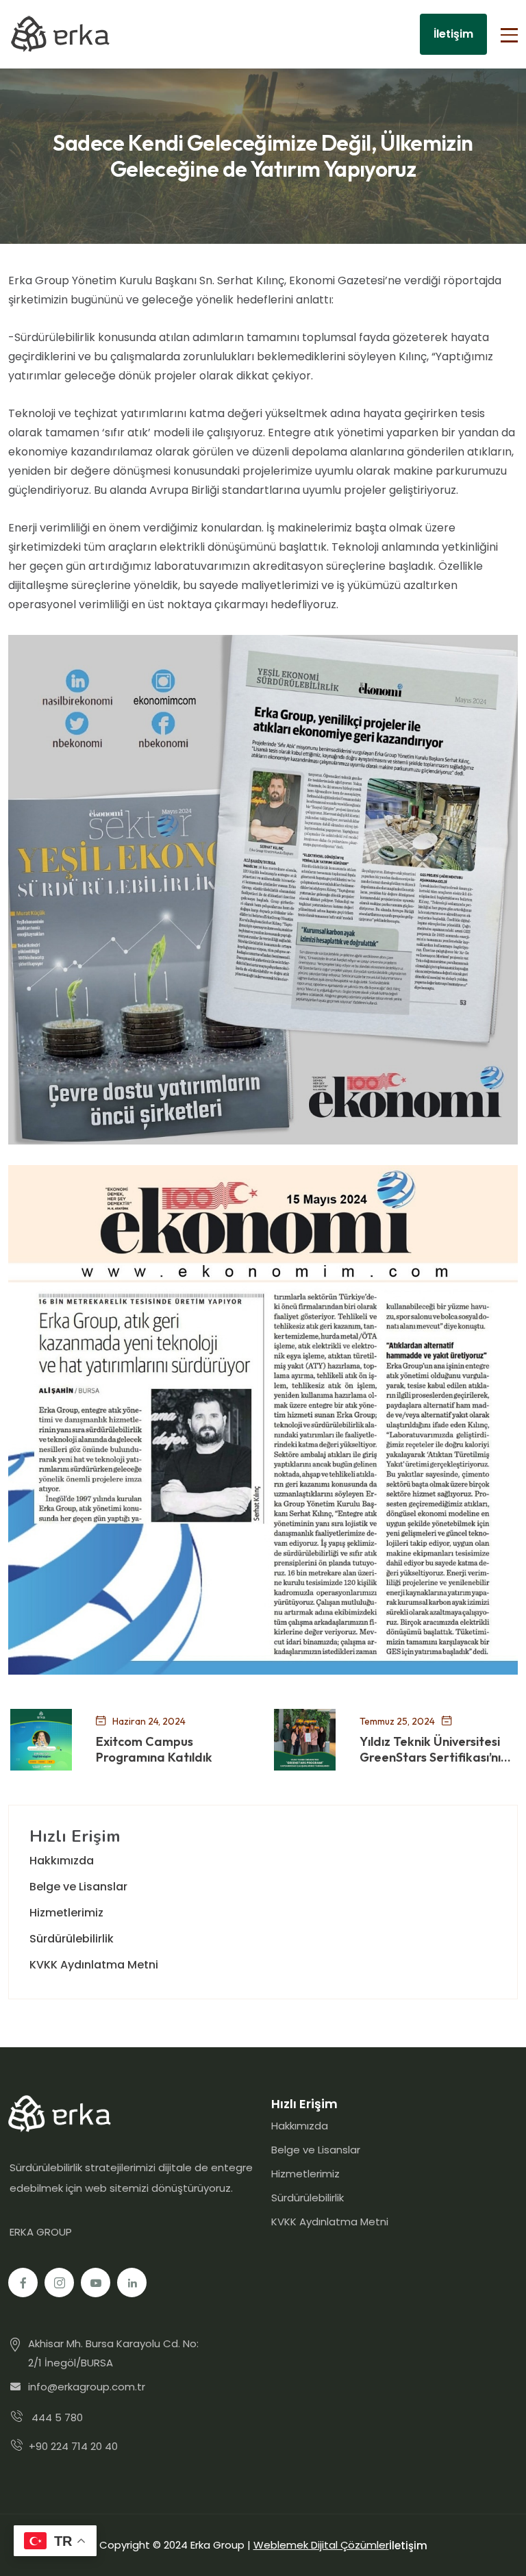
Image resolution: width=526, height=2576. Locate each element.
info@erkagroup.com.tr (87, 2387)
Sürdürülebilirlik (72, 1939)
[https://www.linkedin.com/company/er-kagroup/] (132, 2283)
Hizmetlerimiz (66, 1913)
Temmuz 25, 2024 (397, 1721)
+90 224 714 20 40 (73, 2446)
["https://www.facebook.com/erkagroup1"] (23, 2283)
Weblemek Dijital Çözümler (321, 2545)
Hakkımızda (62, 1861)
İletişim (453, 34)
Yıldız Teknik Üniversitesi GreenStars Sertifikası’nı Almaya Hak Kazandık (430, 1750)
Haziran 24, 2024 (149, 1721)
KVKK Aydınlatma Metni (94, 1965)
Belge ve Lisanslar (78, 1887)
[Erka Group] (60, 34)
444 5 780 (57, 2417)
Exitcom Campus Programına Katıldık (154, 1750)
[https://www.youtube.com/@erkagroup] (96, 2283)
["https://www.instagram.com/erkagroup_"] (59, 2283)
